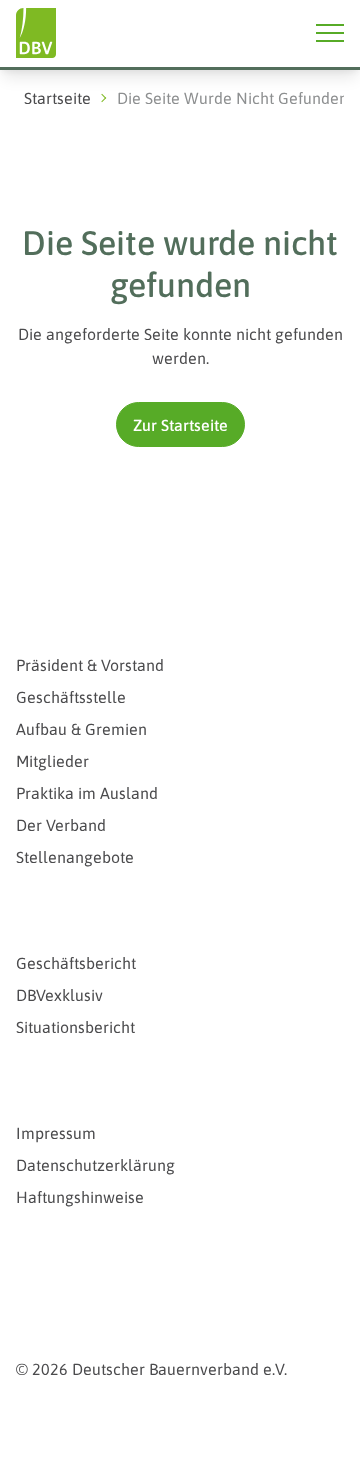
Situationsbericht (75, 1027)
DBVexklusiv (59, 995)
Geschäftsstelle (71, 697)
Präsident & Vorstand (90, 665)
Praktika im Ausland (87, 793)
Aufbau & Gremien (81, 729)
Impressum (56, 1133)
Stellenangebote (75, 857)
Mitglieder (52, 761)
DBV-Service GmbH (100, 1265)
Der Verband (61, 825)
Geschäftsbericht (76, 963)
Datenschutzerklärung (95, 1165)
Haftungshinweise (80, 1197)
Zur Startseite (180, 425)
